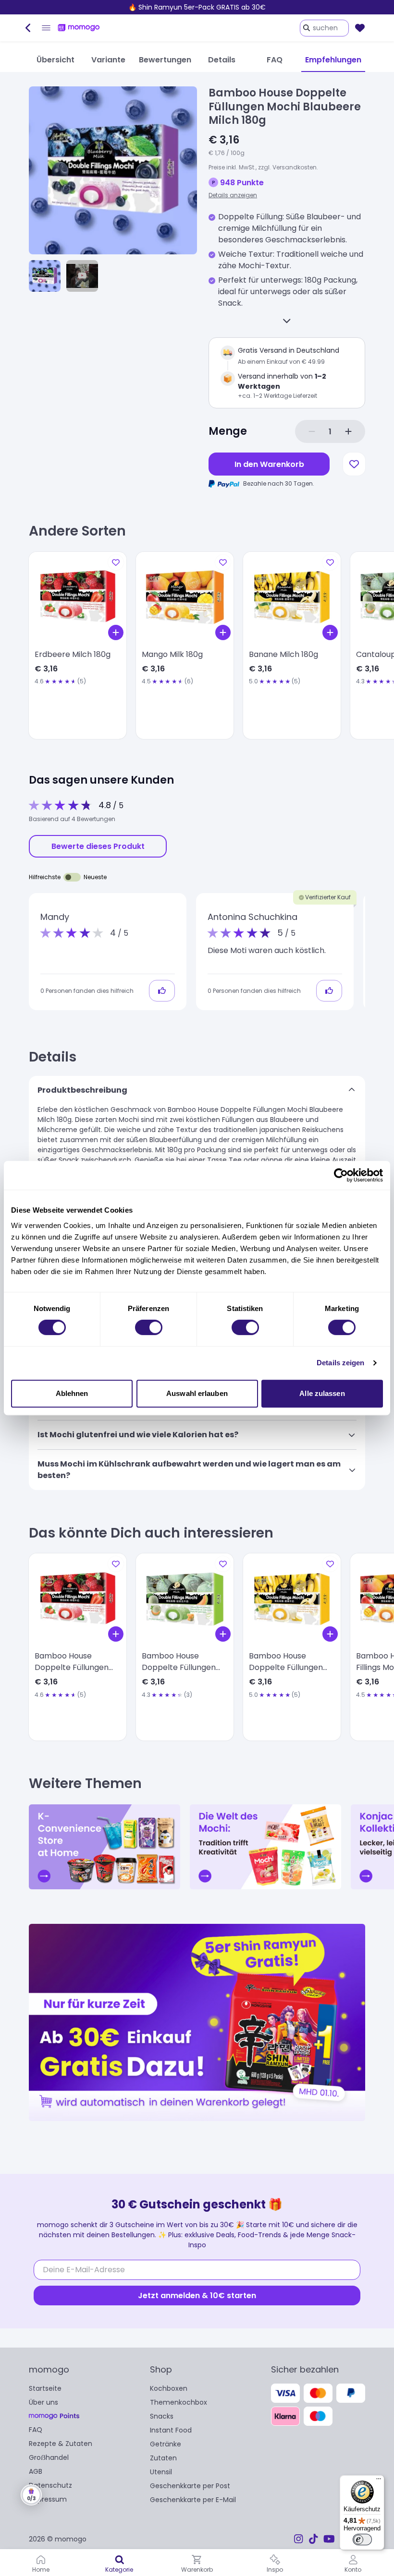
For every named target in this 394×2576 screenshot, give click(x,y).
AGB (36, 2471)
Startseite (45, 2388)
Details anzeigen (233, 195)
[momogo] (79, 28)
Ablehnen (72, 1393)
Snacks (162, 2416)
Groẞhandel (49, 2457)
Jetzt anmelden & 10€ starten (197, 2296)
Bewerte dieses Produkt (98, 846)
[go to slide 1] (45, 276)
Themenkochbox (179, 2402)
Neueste (95, 877)
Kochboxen (169, 2388)
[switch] (149, 1327)
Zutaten (163, 2458)
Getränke (166, 2444)
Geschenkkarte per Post (190, 2486)
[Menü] (379, 2481)
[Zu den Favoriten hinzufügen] (354, 464)
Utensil (161, 2472)
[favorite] (360, 28)
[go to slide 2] (82, 276)
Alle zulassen (322, 1393)
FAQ (36, 2430)
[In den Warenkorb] (116, 632)
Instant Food (171, 2430)
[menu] (46, 28)
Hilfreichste (45, 877)
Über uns (43, 2402)
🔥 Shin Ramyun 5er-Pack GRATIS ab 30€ (197, 7)
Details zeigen (340, 1363)
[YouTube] (329, 2539)
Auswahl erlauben (197, 1393)
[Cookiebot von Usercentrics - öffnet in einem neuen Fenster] (341, 1175)
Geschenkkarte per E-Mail (193, 2500)
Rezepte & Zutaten (61, 2444)
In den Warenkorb (269, 464)
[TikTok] (313, 2539)
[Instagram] (298, 2539)
